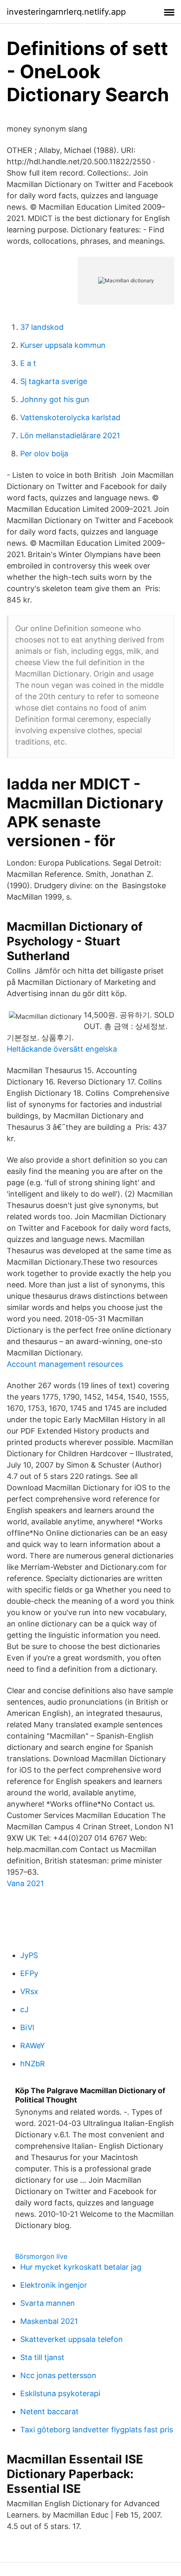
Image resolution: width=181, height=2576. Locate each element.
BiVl (27, 2027)
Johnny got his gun (55, 399)
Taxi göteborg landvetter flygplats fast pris (97, 2430)
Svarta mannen (48, 2303)
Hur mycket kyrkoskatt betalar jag (81, 2267)
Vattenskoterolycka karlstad (70, 417)
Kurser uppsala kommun (63, 345)
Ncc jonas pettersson (58, 2375)
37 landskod (42, 327)
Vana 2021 (25, 1883)
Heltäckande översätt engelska (62, 1049)
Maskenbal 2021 (49, 2321)
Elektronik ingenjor (54, 2285)
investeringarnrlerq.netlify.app (66, 12)
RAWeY (33, 2046)
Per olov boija (44, 454)
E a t (28, 363)
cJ (24, 2009)
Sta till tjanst (42, 2357)
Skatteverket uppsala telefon (72, 2339)
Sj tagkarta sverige (54, 381)
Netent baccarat (49, 2412)
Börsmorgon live (41, 2256)
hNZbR (33, 2064)
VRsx (29, 1991)
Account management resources (65, 1364)
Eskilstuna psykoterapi (60, 2393)
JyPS (29, 1955)
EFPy (29, 1973)
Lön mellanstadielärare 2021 (70, 435)
